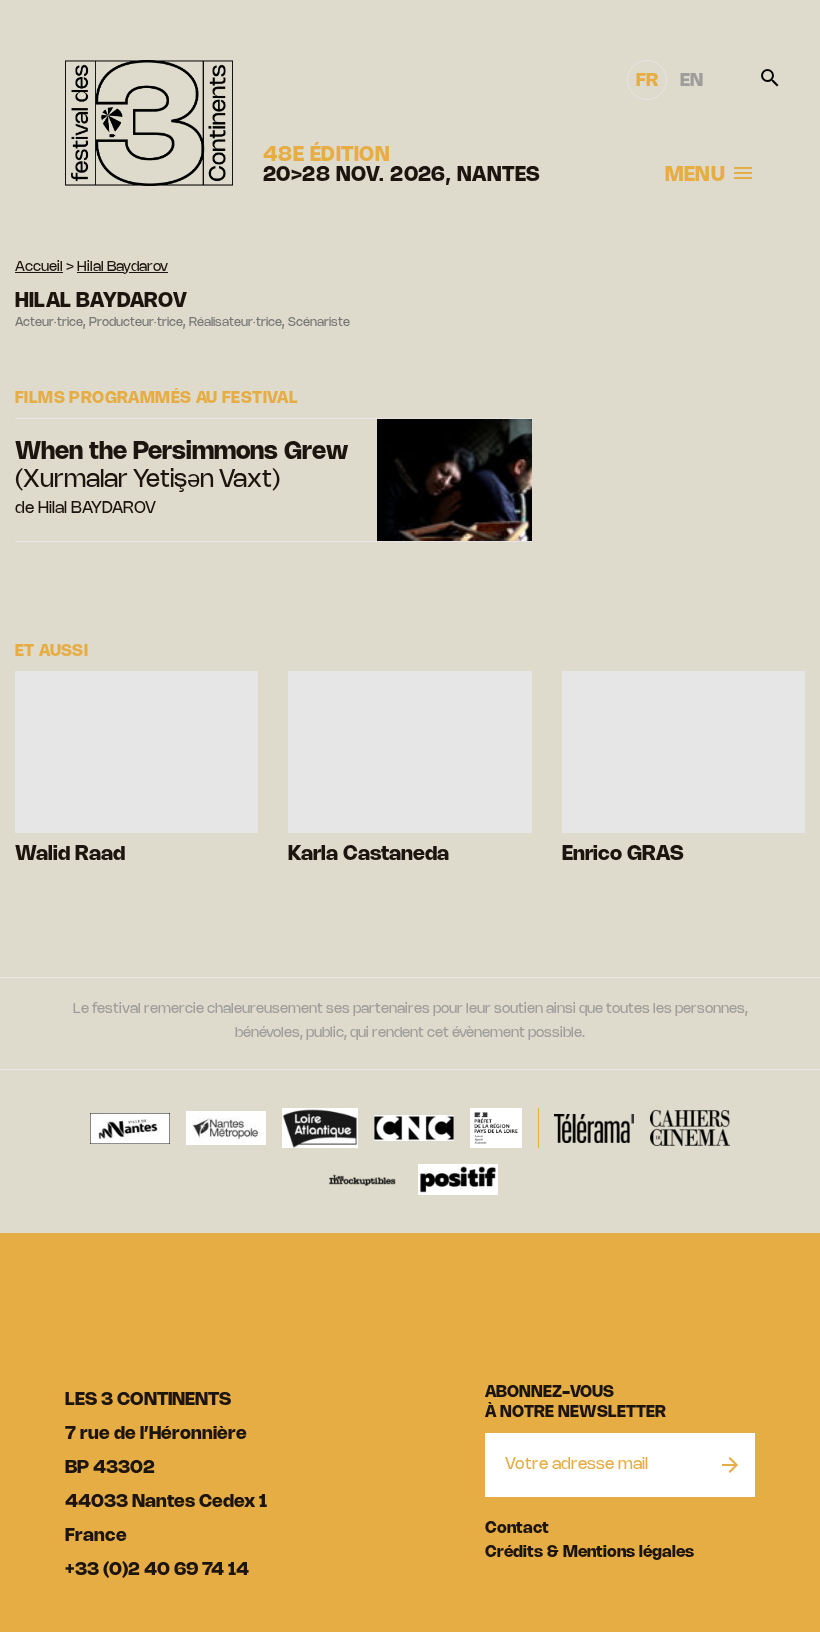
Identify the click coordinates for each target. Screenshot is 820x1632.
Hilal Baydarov (122, 267)
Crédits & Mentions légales (589, 1552)
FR (647, 81)
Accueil (39, 267)
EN (691, 81)
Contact (517, 1528)
